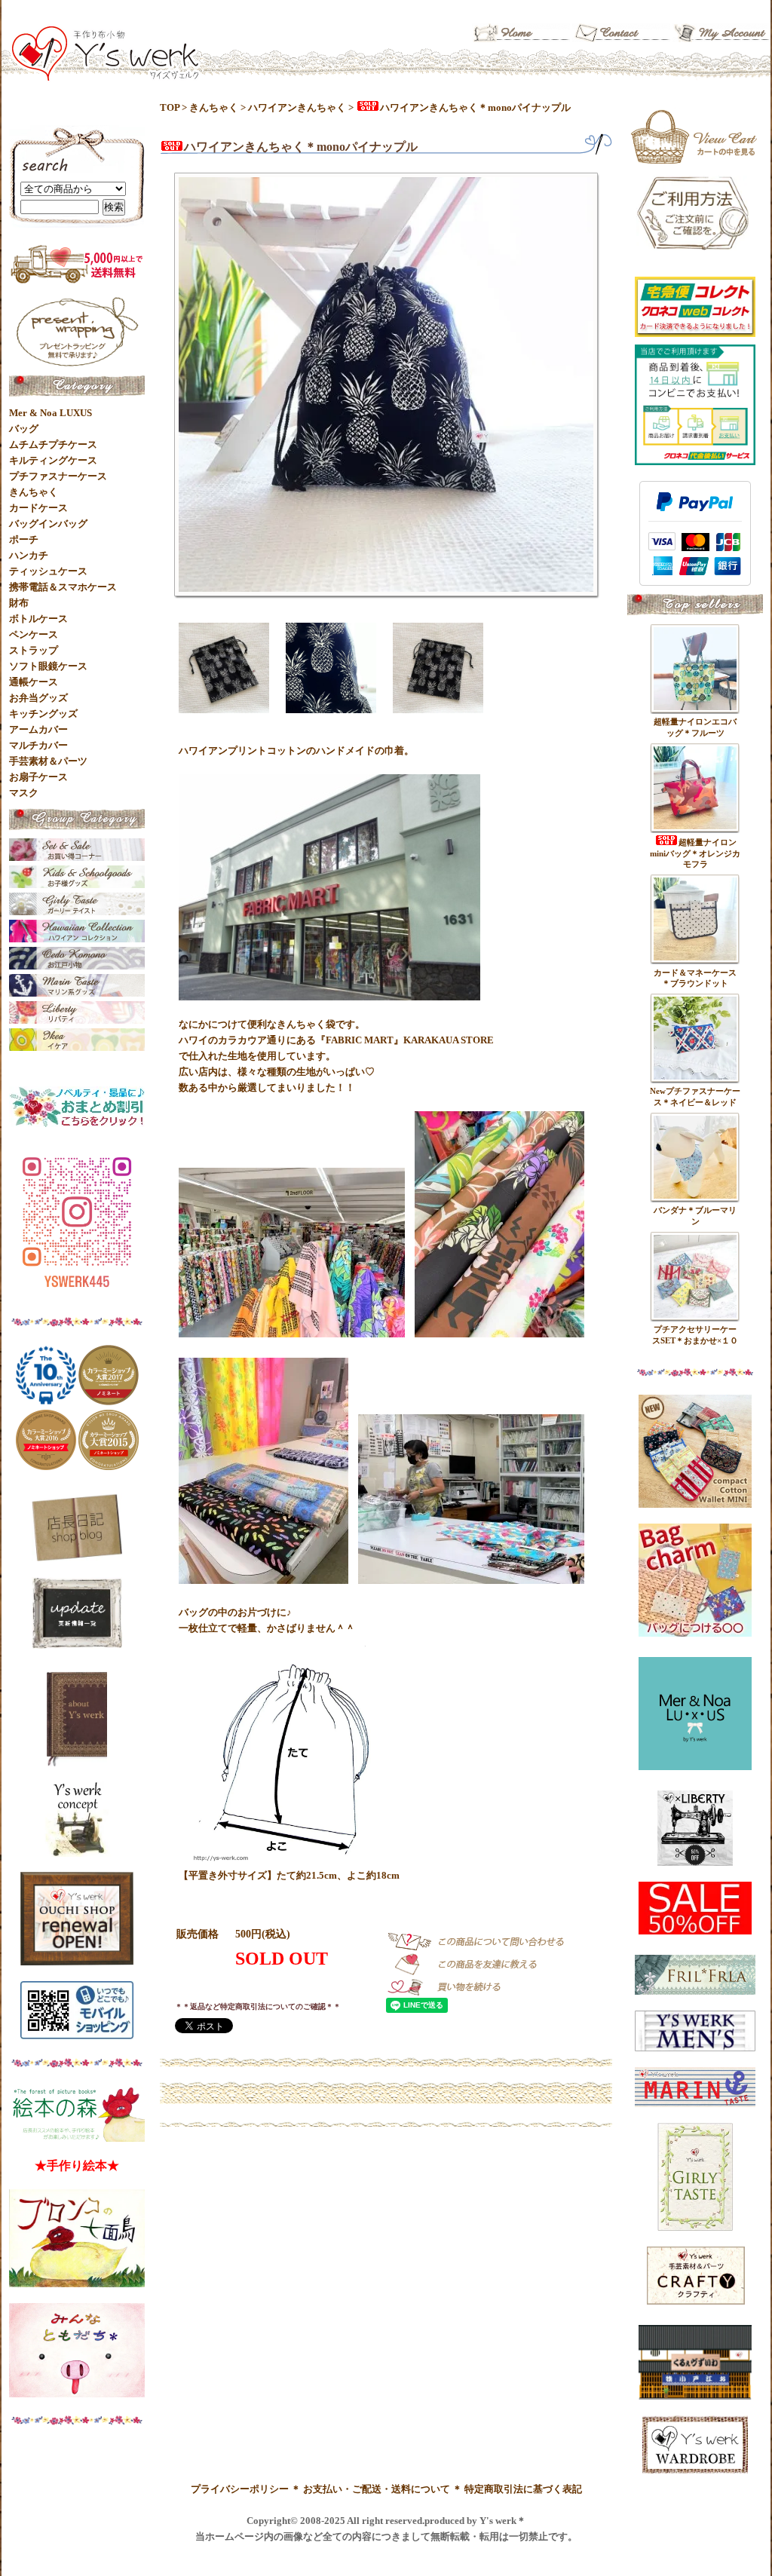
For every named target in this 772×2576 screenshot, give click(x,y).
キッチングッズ (43, 714)
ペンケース (34, 634)
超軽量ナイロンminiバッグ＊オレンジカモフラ (695, 853)
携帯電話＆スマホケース (63, 587)
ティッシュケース (48, 571)
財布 (19, 603)
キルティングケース (53, 460)
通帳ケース (34, 682)
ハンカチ (29, 555)
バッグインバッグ (48, 524)
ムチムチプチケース (53, 444)
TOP (170, 107)
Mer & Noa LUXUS (51, 413)
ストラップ (34, 650)
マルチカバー (38, 745)
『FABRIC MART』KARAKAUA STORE (405, 1040)
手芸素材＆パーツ (48, 761)
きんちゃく (214, 107)
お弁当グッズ (38, 698)
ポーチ (24, 539)
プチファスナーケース (58, 476)
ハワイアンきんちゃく (297, 107)
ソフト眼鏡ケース (48, 666)
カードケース (38, 508)
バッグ (24, 429)
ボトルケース (38, 619)
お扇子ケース (38, 777)
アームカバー (38, 729)
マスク (24, 793)
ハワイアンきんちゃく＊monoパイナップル (475, 107)
